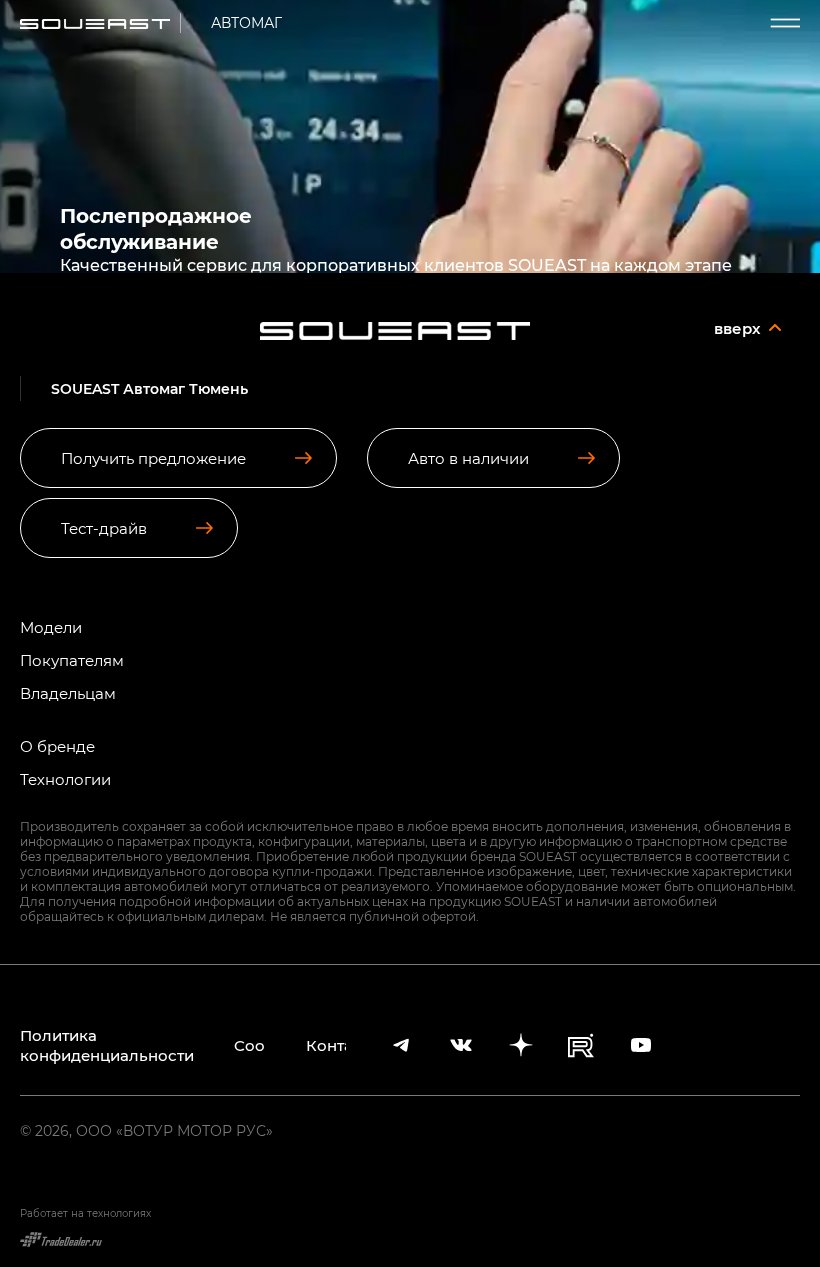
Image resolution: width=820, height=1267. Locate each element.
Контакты (326, 1045)
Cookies (250, 1045)
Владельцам (68, 693)
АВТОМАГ (246, 22)
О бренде (57, 746)
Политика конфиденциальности (107, 1045)
